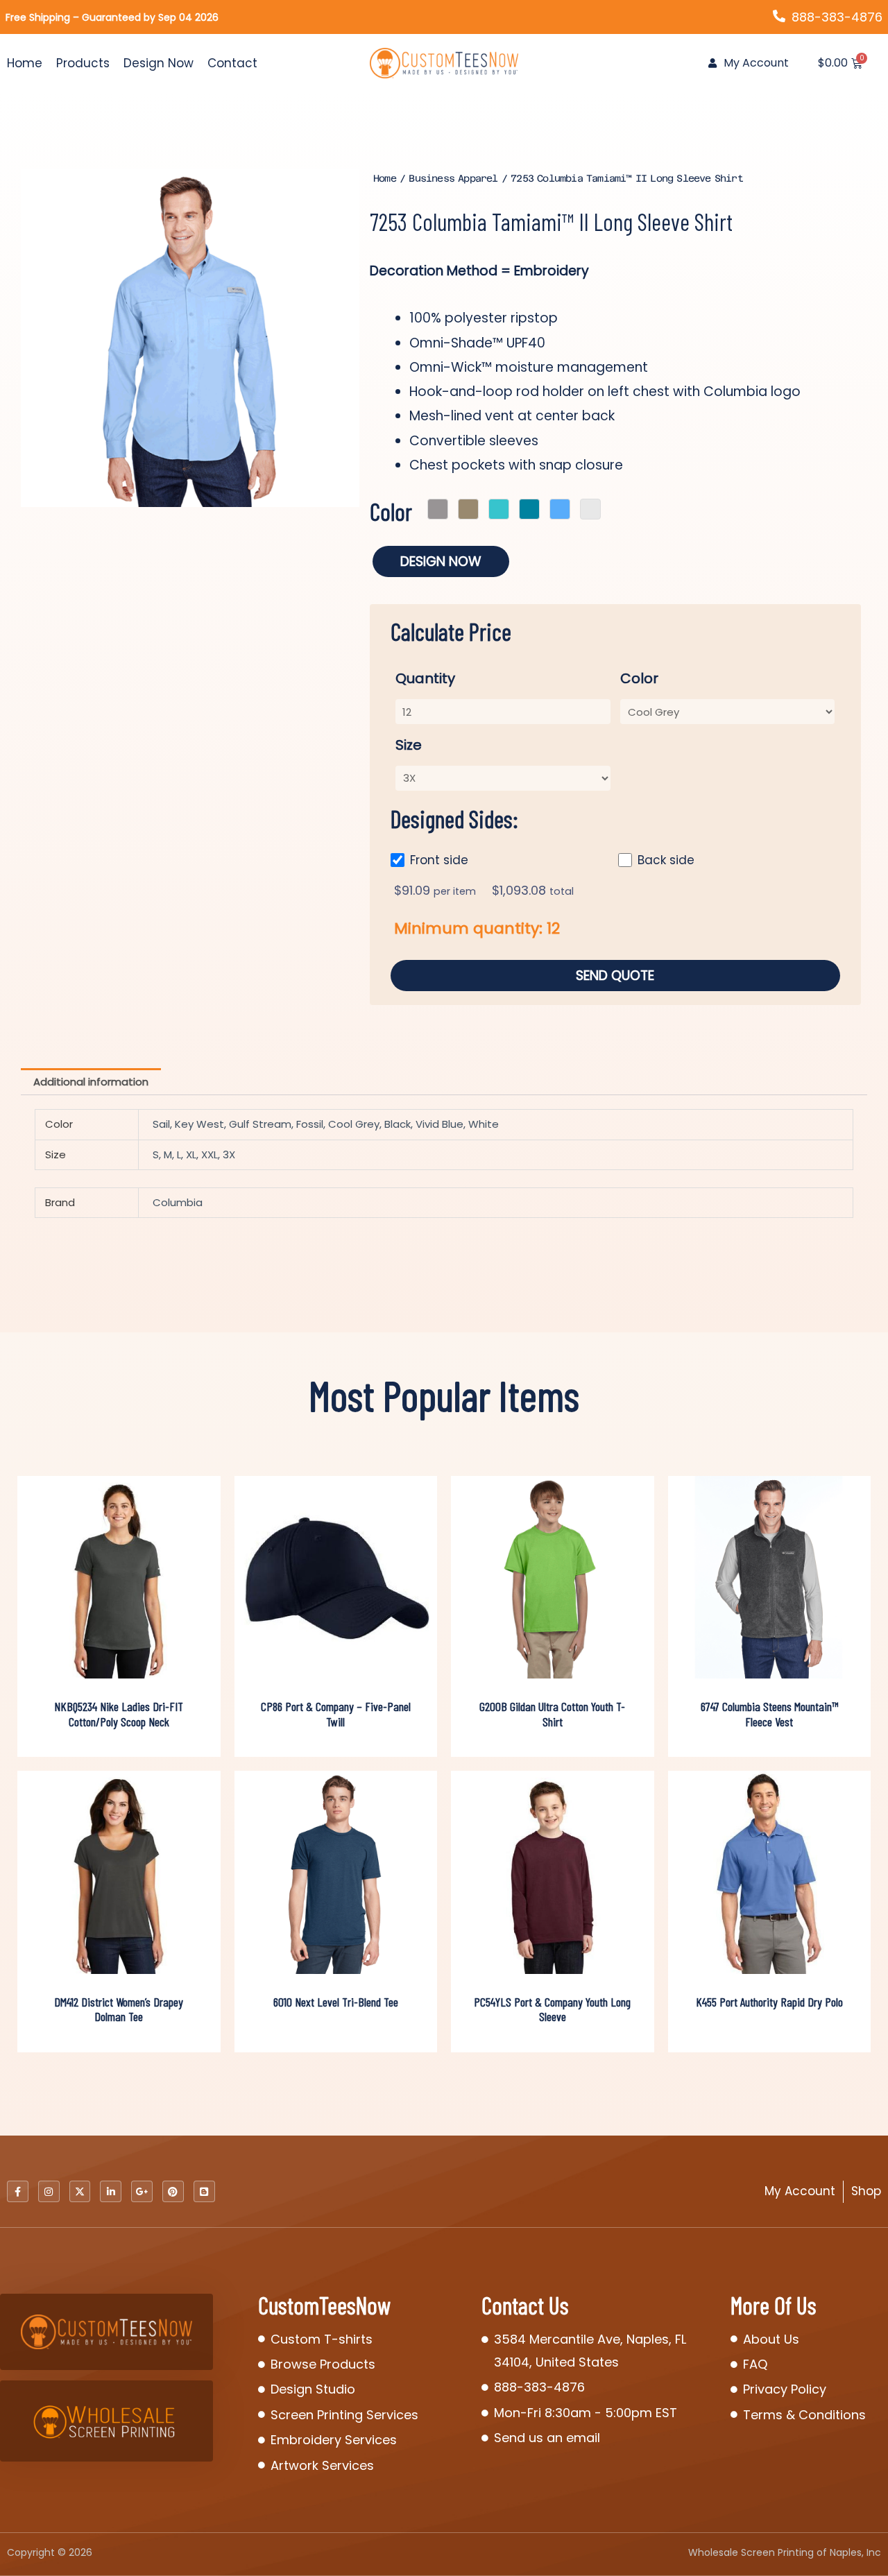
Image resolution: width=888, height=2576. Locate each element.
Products (83, 63)
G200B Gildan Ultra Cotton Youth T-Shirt (552, 1714)
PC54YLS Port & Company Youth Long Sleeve (552, 2009)
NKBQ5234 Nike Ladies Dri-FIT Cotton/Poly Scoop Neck (119, 1714)
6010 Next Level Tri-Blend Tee (336, 2002)
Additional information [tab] (91, 1082)
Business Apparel (453, 178)
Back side (666, 860)
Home (25, 63)
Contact (232, 63)
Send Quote (615, 976)
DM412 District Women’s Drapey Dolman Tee (119, 2009)
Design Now (159, 63)
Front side (439, 860)
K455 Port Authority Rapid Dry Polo (769, 2002)
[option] (190, 338)
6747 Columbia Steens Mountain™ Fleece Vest (769, 1714)
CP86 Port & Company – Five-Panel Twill (336, 1714)
